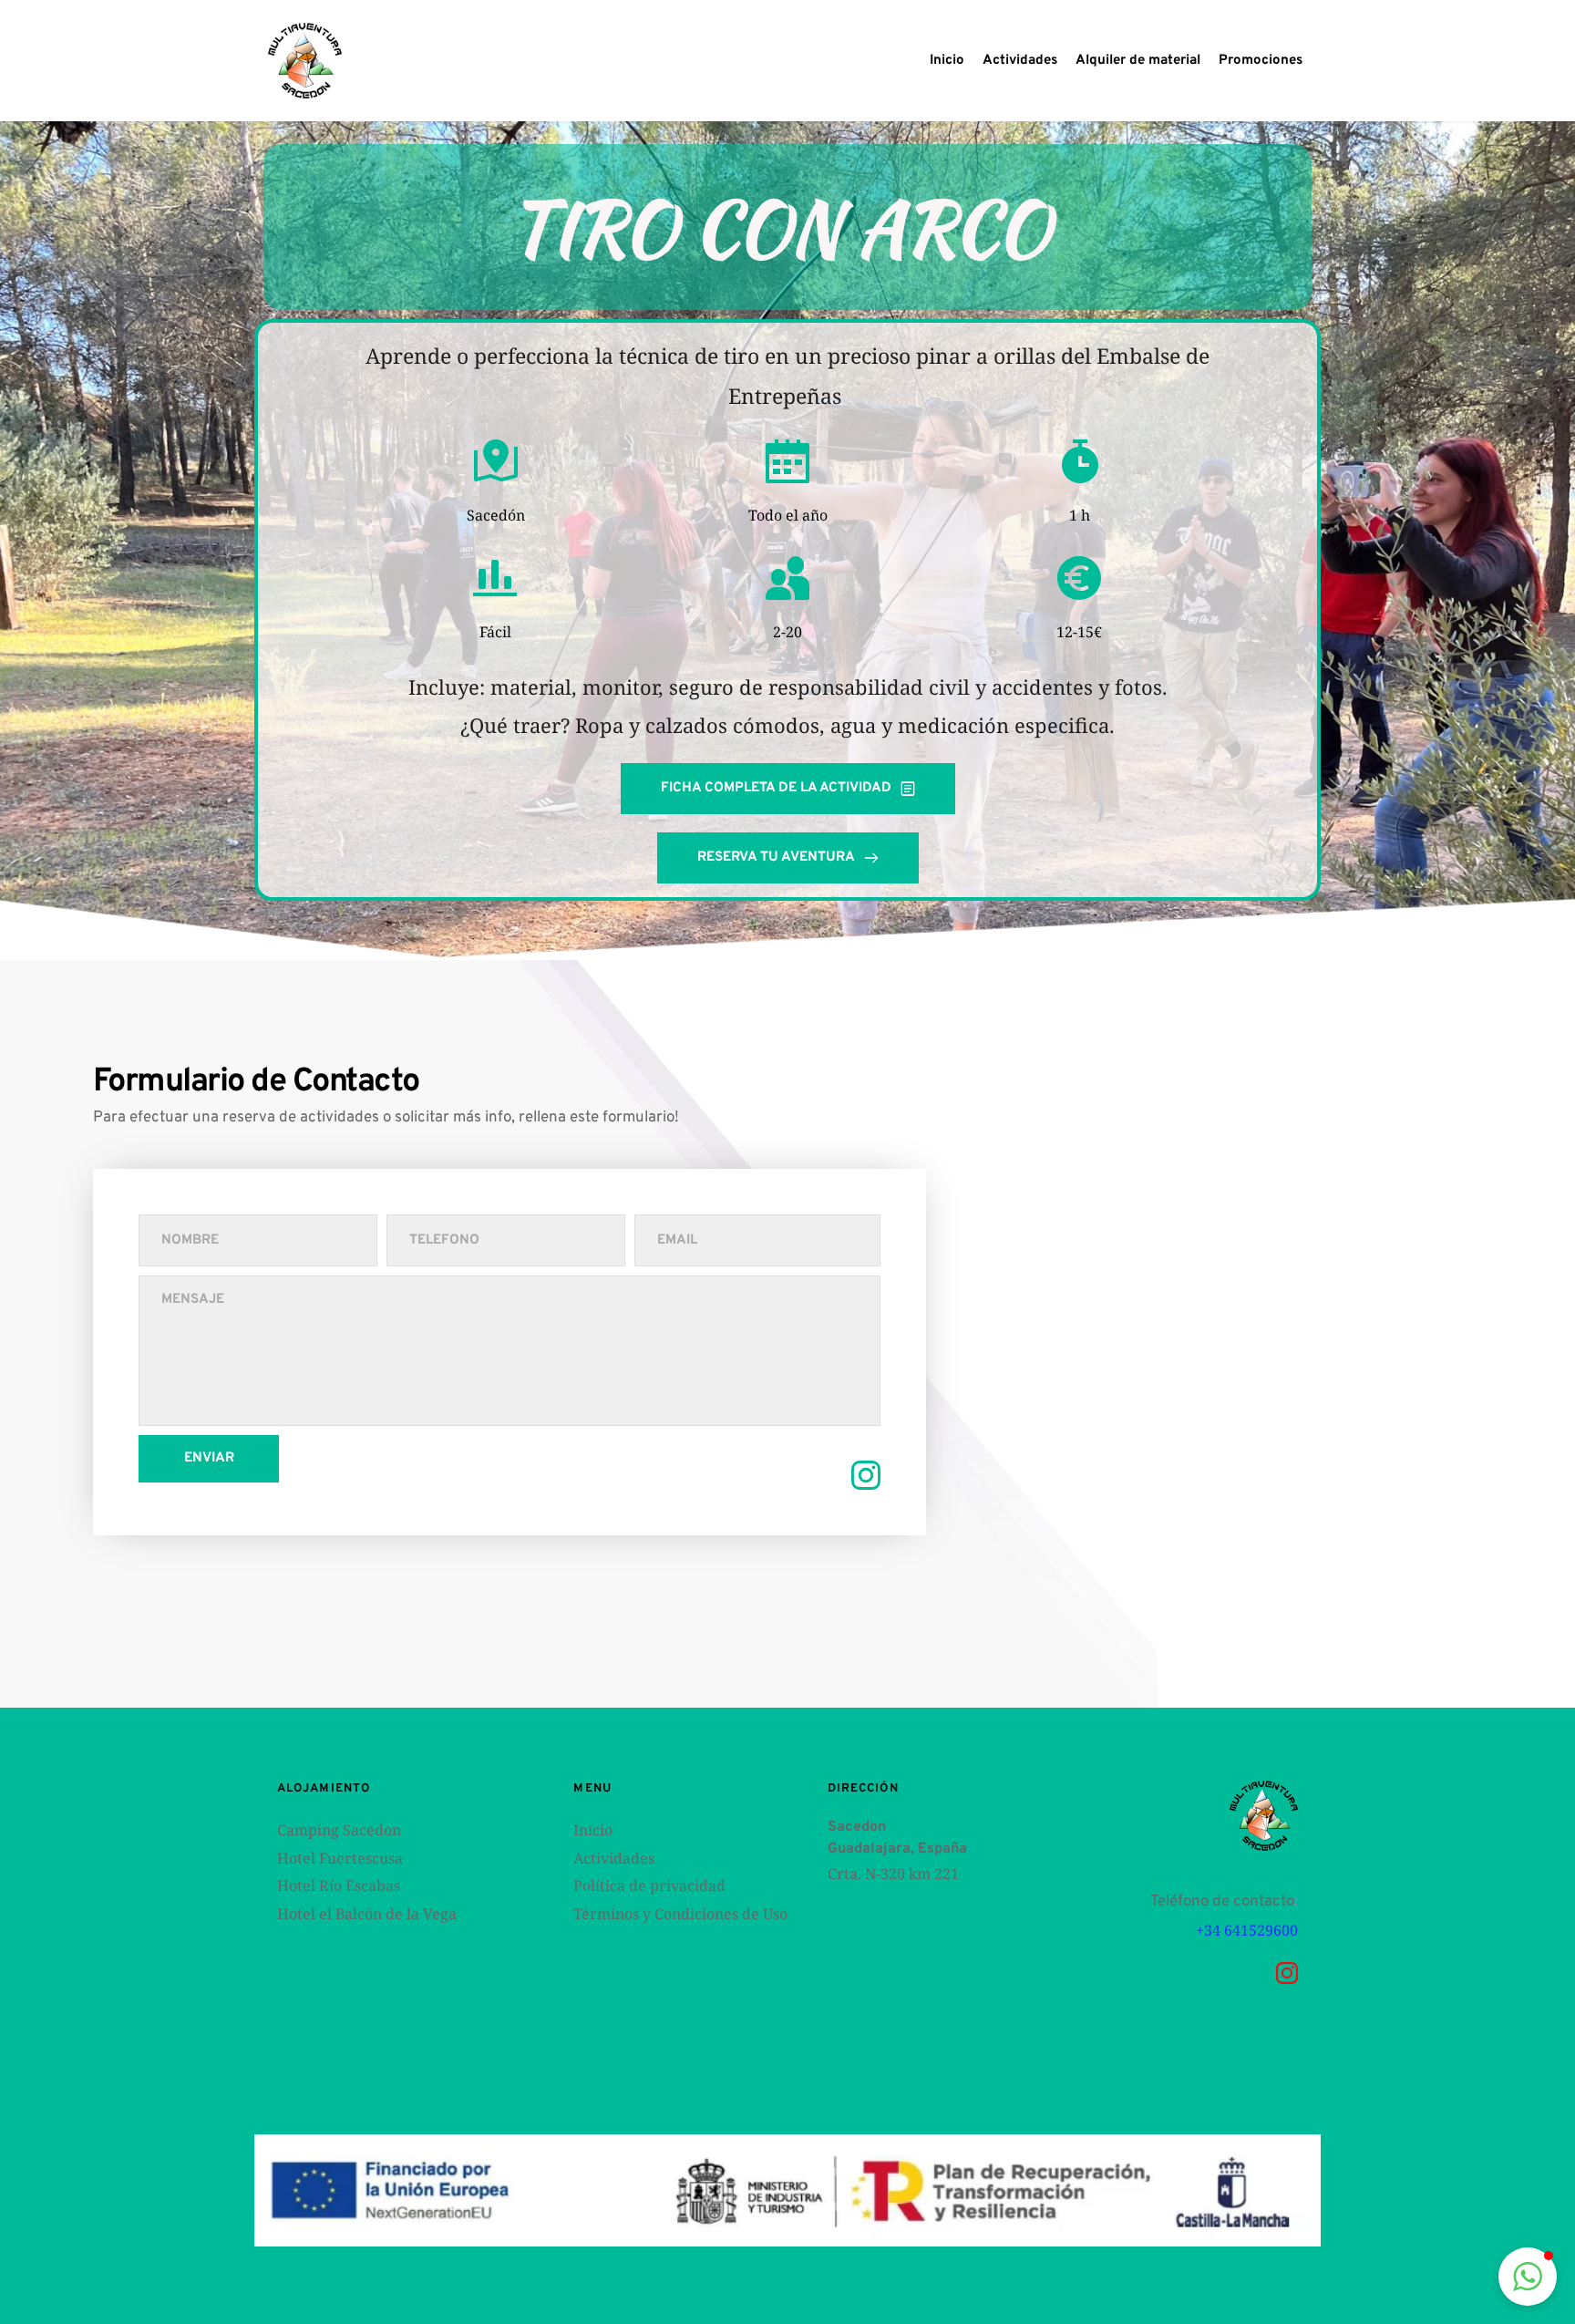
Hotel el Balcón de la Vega (367, 1914)
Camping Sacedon (339, 1830)
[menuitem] (947, 61)
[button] (1528, 2277)
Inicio (593, 1830)
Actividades (616, 1858)
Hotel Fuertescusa (340, 1858)
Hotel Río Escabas (339, 1885)
